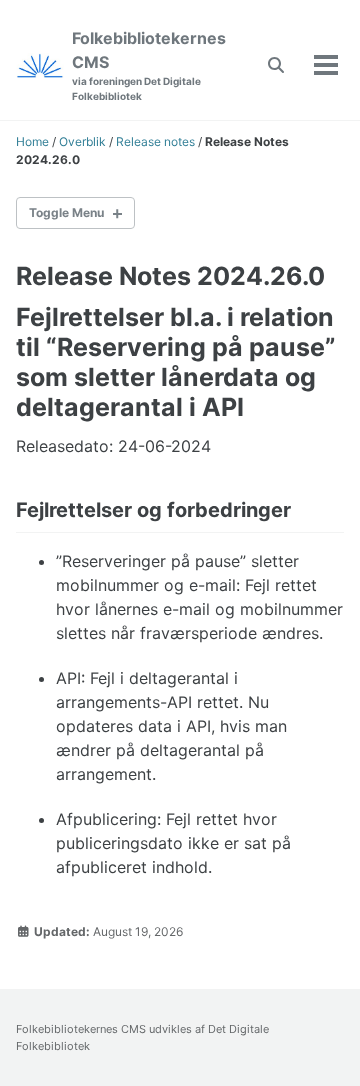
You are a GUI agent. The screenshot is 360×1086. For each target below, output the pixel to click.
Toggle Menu (66, 212)
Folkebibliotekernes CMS (149, 65)
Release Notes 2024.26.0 (170, 276)
